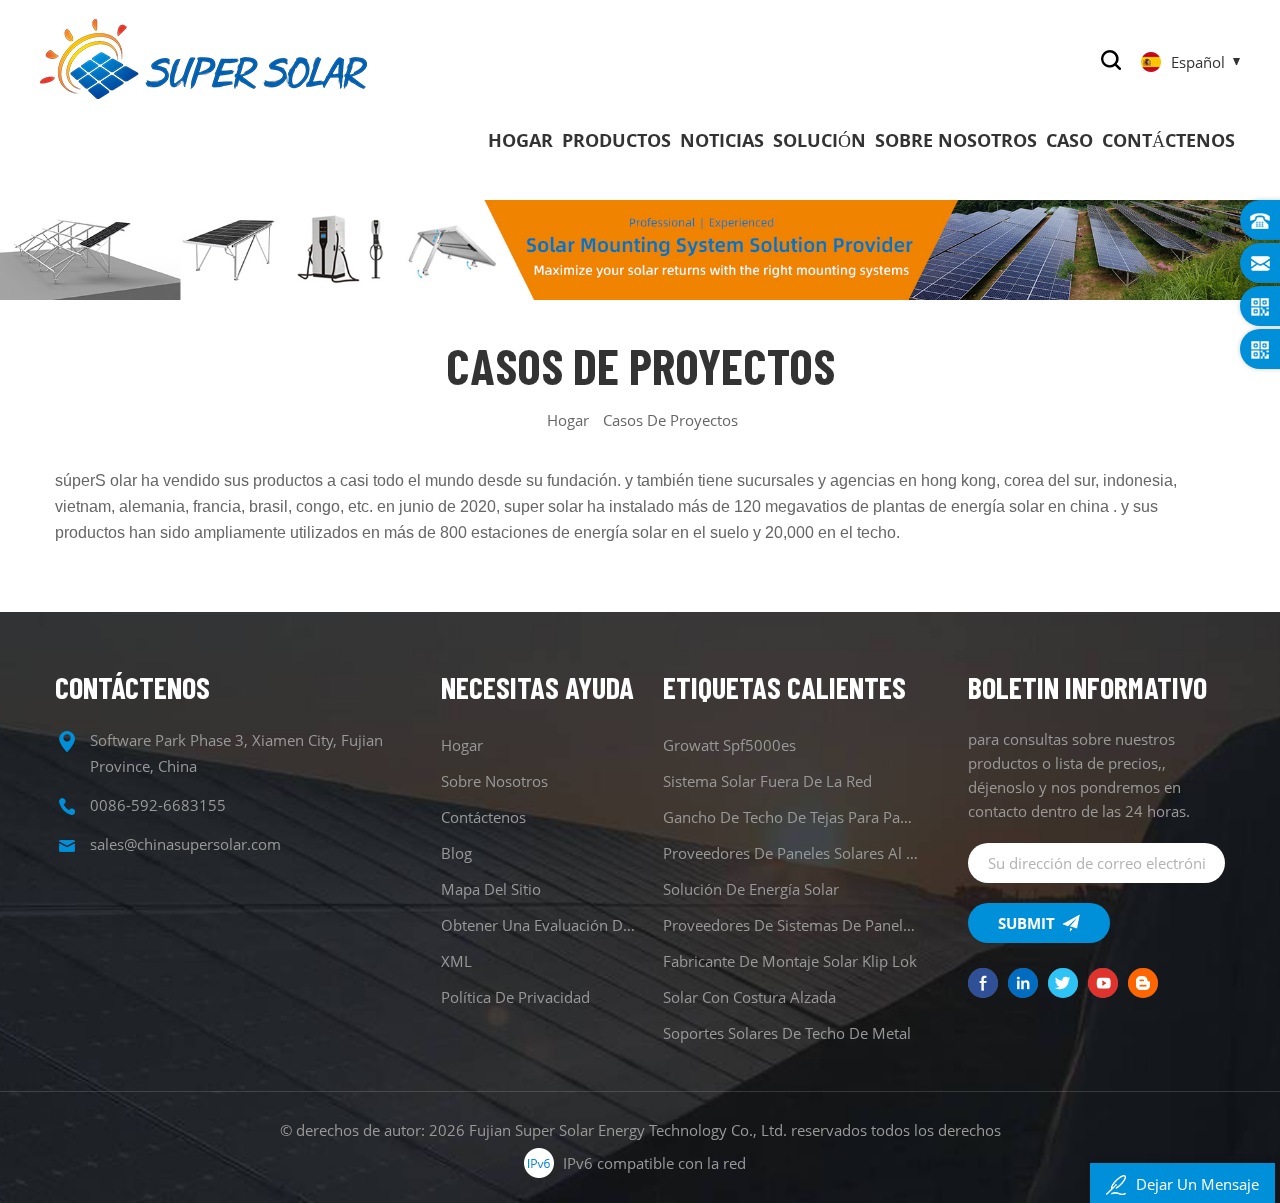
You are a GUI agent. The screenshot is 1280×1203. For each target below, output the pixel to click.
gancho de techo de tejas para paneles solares (791, 817)
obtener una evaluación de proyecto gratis (540, 925)
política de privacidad (515, 997)
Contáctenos (1168, 140)
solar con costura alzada (749, 997)
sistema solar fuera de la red (767, 781)
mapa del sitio (491, 889)
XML (456, 961)
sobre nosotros (956, 140)
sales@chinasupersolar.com (185, 844)
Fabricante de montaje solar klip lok (790, 961)
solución (819, 140)
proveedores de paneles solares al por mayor (791, 853)
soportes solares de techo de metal (787, 1033)
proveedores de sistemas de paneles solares (791, 925)
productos (616, 140)
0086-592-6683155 (158, 805)
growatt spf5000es (729, 745)
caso (1069, 140)
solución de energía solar (751, 889)
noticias (722, 140)
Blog (456, 853)
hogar (520, 140)
